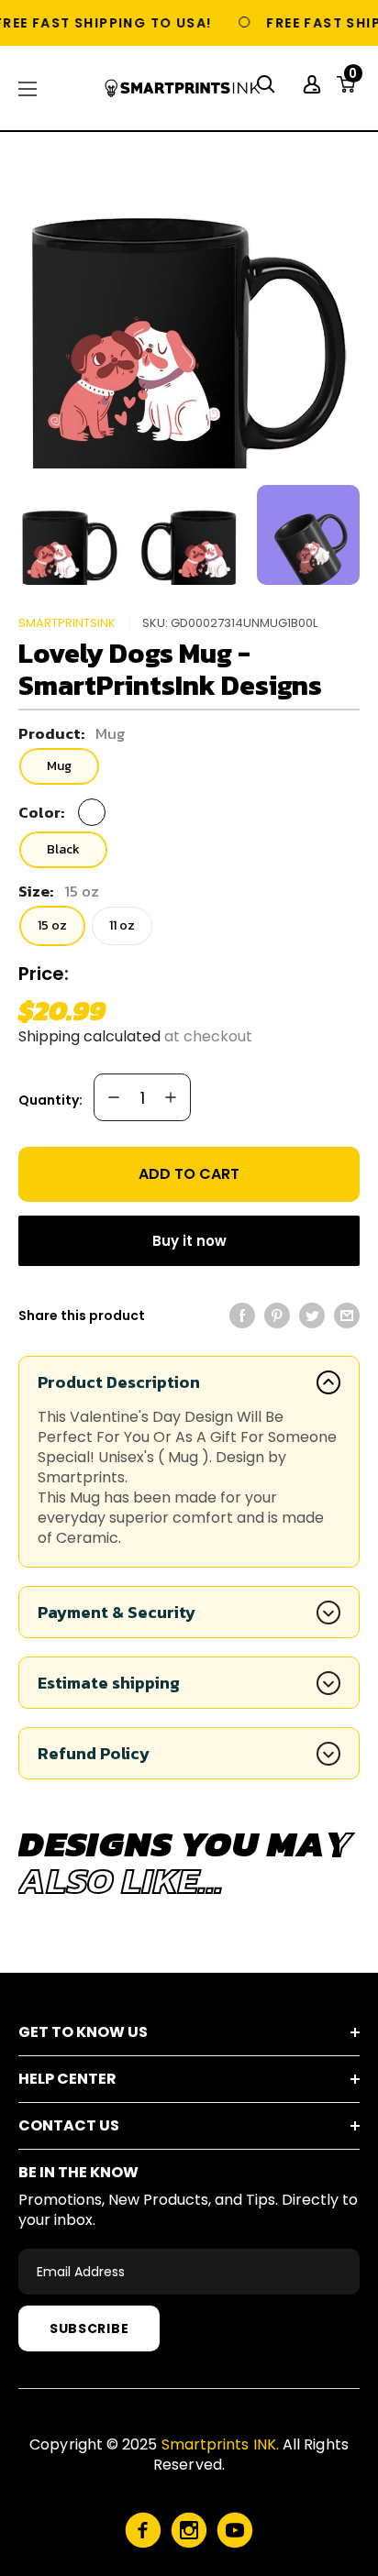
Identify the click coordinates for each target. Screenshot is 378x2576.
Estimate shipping (109, 1683)
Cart (353, 79)
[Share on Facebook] (242, 1316)
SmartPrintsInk (67, 623)
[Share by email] (347, 1316)
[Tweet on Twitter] (312, 1316)
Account (314, 84)
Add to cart (189, 1174)
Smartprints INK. (220, 2444)
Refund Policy (94, 1753)
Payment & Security (117, 1612)
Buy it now (189, 1241)
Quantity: (50, 1100)
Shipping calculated (89, 1036)
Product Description (119, 1382)
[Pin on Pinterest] (277, 1316)
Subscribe (89, 2328)
